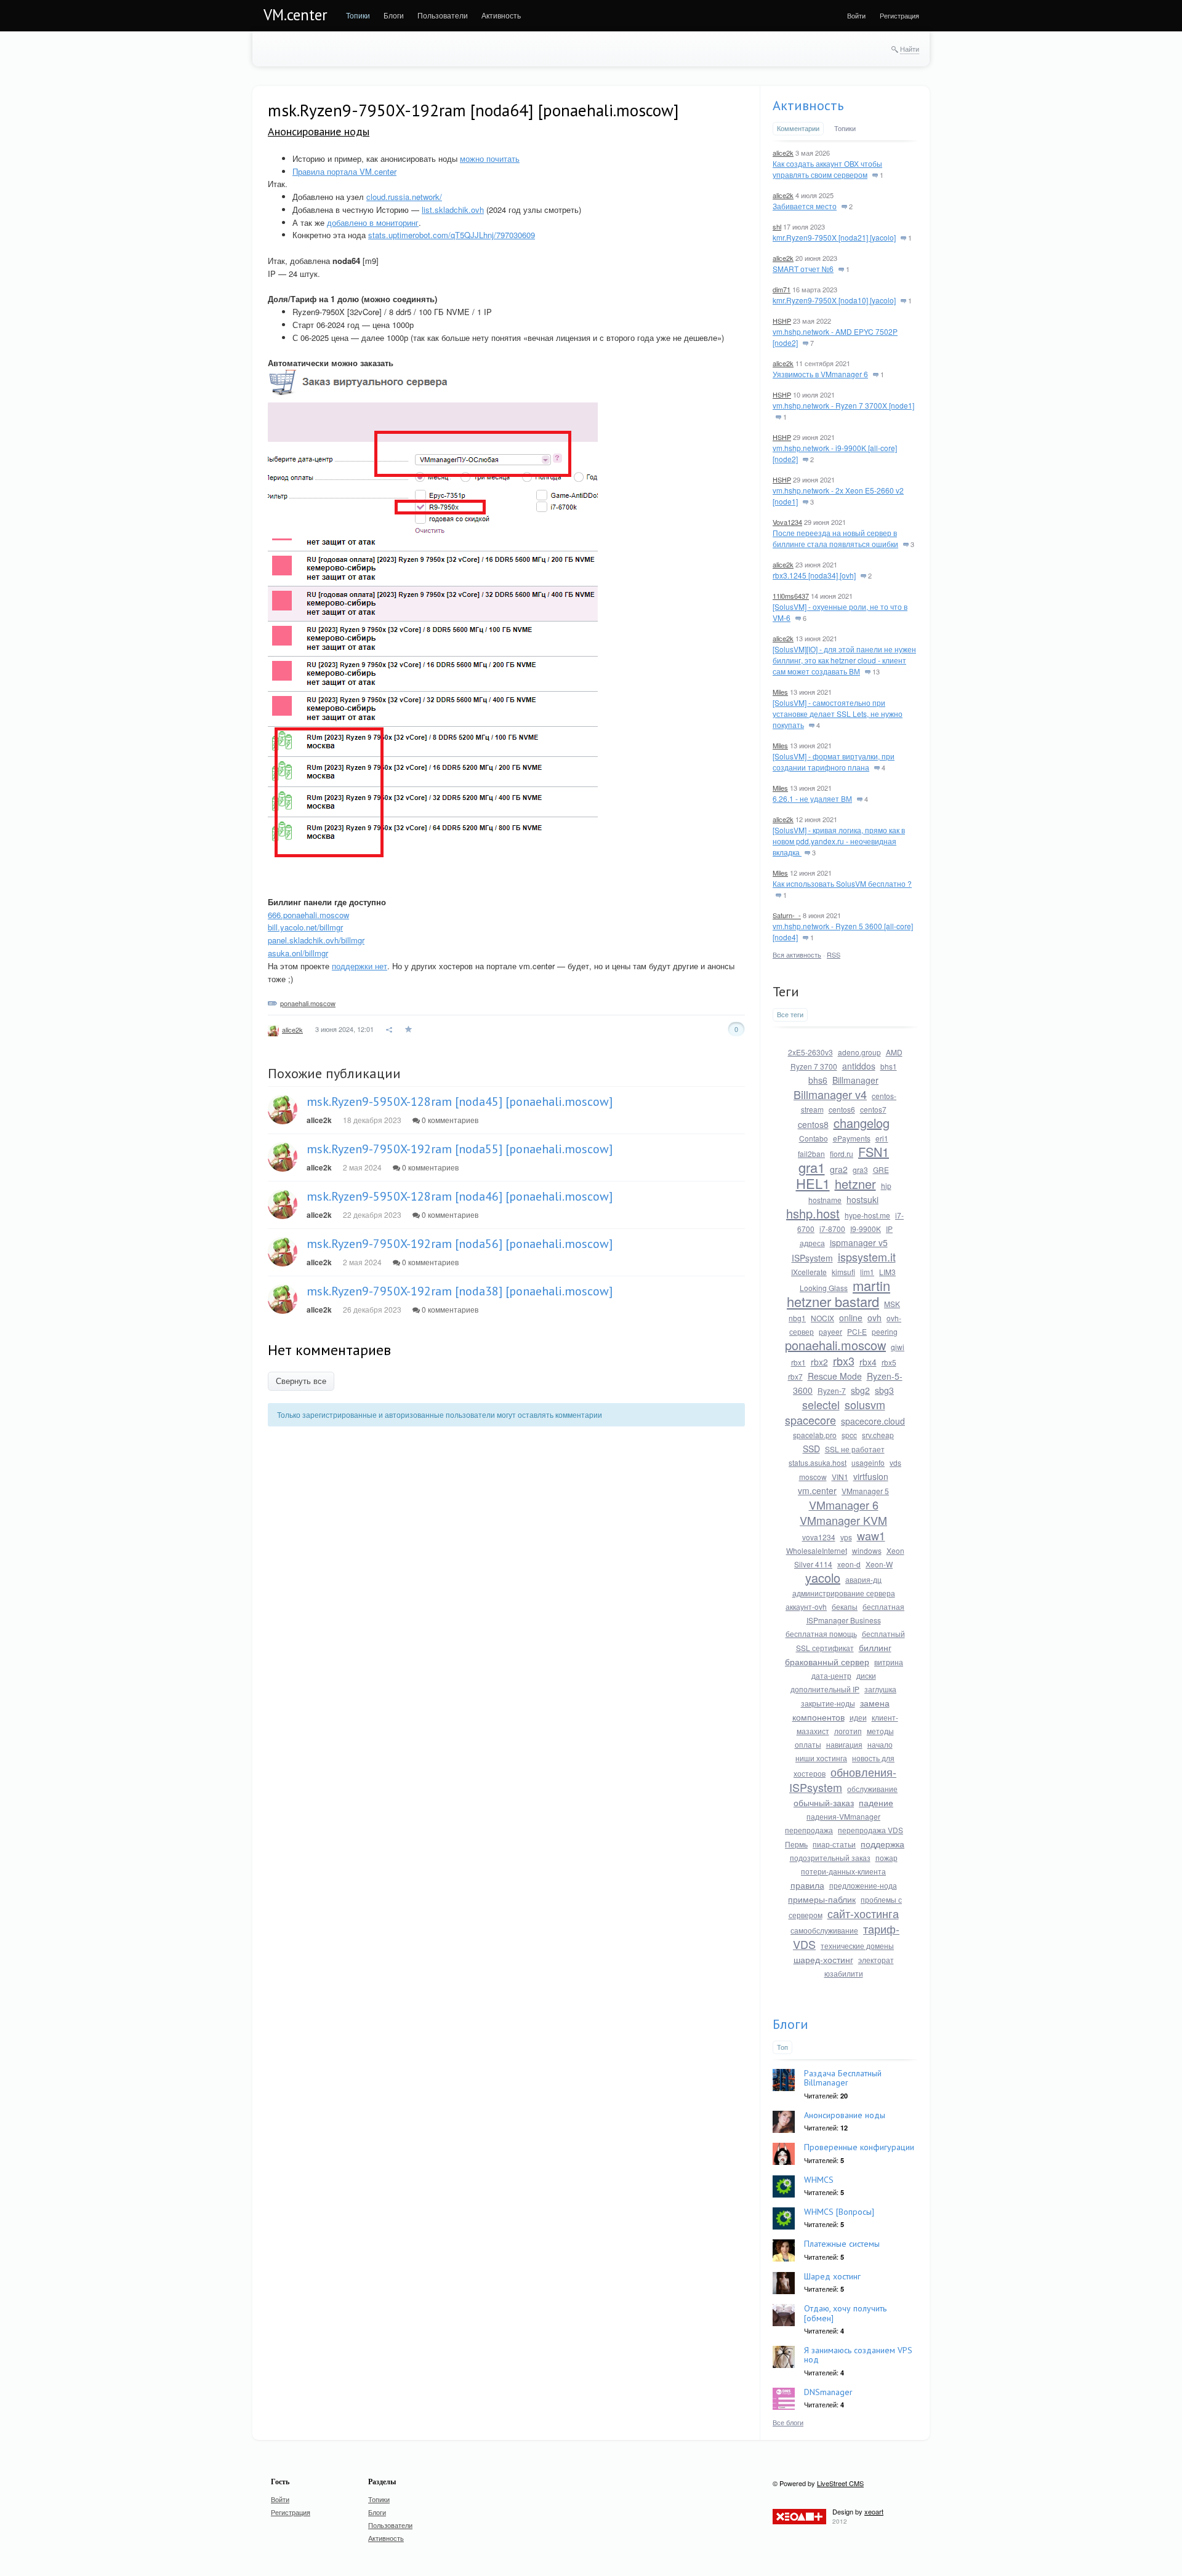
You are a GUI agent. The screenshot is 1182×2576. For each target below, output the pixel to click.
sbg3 (884, 1390)
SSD (811, 1449)
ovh (874, 1318)
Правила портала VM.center (344, 171)
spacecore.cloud (873, 1421)
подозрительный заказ (830, 1858)
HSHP (782, 321)
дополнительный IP (825, 1689)
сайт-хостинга (863, 1913)
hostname (825, 1200)
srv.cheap (878, 1435)
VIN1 (840, 1477)
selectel (821, 1404)
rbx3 (844, 1361)
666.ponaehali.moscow (308, 915)
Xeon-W (879, 1564)
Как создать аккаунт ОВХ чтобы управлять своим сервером (827, 169)
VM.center (295, 15)
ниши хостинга (821, 1758)
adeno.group (859, 1052)
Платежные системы (842, 2244)
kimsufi (843, 1272)
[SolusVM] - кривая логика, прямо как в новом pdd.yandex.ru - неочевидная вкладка (839, 841)
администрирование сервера (844, 1593)
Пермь (796, 1844)
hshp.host (813, 1213)
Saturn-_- (787, 915)
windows (867, 1550)
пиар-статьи (834, 1844)
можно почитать (490, 158)
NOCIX (822, 1318)
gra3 (860, 1170)
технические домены (857, 1946)
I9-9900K (866, 1229)
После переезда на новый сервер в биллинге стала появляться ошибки (835, 538)
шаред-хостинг (823, 1959)
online (851, 1318)
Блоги (790, 2024)
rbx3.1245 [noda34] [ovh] (814, 575)
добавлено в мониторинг (373, 222)
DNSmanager (828, 2392)
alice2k (292, 1030)
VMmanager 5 (865, 1491)
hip (886, 1186)
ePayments (852, 1138)
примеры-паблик (822, 1899)
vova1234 (819, 1537)
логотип (848, 1731)
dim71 (782, 289)
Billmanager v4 (830, 1094)
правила (807, 1885)
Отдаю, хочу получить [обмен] (845, 2313)
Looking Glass (824, 1288)
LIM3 (887, 1272)
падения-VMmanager (843, 1816)
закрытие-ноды (828, 1703)
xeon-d (849, 1564)
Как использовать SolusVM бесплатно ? (842, 883)
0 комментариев (449, 1120)
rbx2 (819, 1362)
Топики (845, 128)
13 (875, 671)
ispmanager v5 (859, 1242)
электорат (876, 1960)
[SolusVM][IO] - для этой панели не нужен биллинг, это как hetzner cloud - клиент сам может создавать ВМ (844, 660)
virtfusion (871, 1476)
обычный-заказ (824, 1802)
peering (885, 1331)
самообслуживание (824, 1930)
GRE (881, 1170)
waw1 (871, 1535)
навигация (844, 1744)
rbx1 (798, 1362)
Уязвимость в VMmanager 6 (820, 374)
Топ (782, 2047)
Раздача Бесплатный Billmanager (843, 2078)
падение (876, 1802)
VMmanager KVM (843, 1520)
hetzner (855, 1184)
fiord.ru (842, 1154)
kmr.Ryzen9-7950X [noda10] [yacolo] (834, 300)
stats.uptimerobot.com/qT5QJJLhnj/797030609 (452, 235)
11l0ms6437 (791, 596)
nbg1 (797, 1318)
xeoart (874, 2511)
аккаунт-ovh (806, 1606)
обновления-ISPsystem (843, 1779)
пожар (886, 1858)
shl (777, 226)
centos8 (813, 1124)
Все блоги (788, 2422)
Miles (780, 692)
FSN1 (874, 1152)
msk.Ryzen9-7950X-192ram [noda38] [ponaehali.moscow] (460, 1291)
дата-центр (831, 1675)
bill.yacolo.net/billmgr (305, 927)
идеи (858, 1717)
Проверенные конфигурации (859, 2147)
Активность (808, 105)
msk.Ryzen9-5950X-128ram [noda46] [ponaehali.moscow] (460, 1196)
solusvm (865, 1404)
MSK (892, 1304)
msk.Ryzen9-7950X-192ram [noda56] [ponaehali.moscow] (460, 1244)
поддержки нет (360, 966)
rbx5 (889, 1362)
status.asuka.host (818, 1462)
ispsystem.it (867, 1257)
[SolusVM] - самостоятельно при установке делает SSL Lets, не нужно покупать (838, 714)
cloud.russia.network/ (404, 197)
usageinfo (868, 1462)
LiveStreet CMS (840, 2483)
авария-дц (863, 1579)
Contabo (814, 1138)
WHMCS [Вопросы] (839, 2212)
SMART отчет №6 (803, 269)
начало (880, 1744)
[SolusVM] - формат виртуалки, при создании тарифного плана (834, 762)
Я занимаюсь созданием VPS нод (858, 2355)
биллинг (875, 1647)
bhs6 (818, 1080)
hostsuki (862, 1199)
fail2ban (811, 1154)
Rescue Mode (835, 1376)
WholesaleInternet (817, 1550)
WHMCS (819, 2180)
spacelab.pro (815, 1435)
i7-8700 (832, 1229)
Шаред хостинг (832, 2276)
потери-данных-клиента (843, 1871)
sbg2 (860, 1390)
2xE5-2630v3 (810, 1052)
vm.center (817, 1490)
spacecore (810, 1420)
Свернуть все (301, 1381)
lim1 (867, 1272)
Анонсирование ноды (319, 131)
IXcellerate (809, 1272)
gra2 (839, 1169)
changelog (862, 1123)
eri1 (882, 1138)
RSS (834, 954)
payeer (830, 1331)
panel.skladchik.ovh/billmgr (316, 940)
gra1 (812, 1167)
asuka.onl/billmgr (298, 953)
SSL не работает (855, 1449)
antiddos (859, 1066)
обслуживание (872, 1789)
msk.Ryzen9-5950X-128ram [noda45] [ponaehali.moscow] (460, 1102)
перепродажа (809, 1830)
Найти (910, 49)
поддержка (882, 1844)
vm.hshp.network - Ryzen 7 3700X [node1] (843, 405)
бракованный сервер (827, 1662)
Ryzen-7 (832, 1390)
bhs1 (889, 1066)
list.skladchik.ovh (453, 210)
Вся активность (797, 954)
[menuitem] (358, 15)
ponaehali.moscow (308, 1003)
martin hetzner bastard (838, 1293)
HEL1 (813, 1183)
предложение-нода (863, 1885)
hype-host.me (867, 1215)
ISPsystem (812, 1258)
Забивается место (805, 206)
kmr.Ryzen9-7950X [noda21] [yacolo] (834, 237)
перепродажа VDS (870, 1830)
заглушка (880, 1689)
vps (846, 1537)
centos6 (842, 1109)
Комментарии (798, 128)
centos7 (873, 1109)
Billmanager (855, 1080)
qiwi (898, 1347)
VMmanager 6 (844, 1505)
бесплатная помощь (821, 1634)
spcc (849, 1435)
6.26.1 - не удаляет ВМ (812, 798)
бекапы (845, 1606)
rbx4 (868, 1362)
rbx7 (795, 1376)
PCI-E (857, 1331)
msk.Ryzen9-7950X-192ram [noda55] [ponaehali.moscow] (460, 1149)
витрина (889, 1662)
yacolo (823, 1578)
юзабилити (844, 1973)
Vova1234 (787, 522)
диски (866, 1675)
